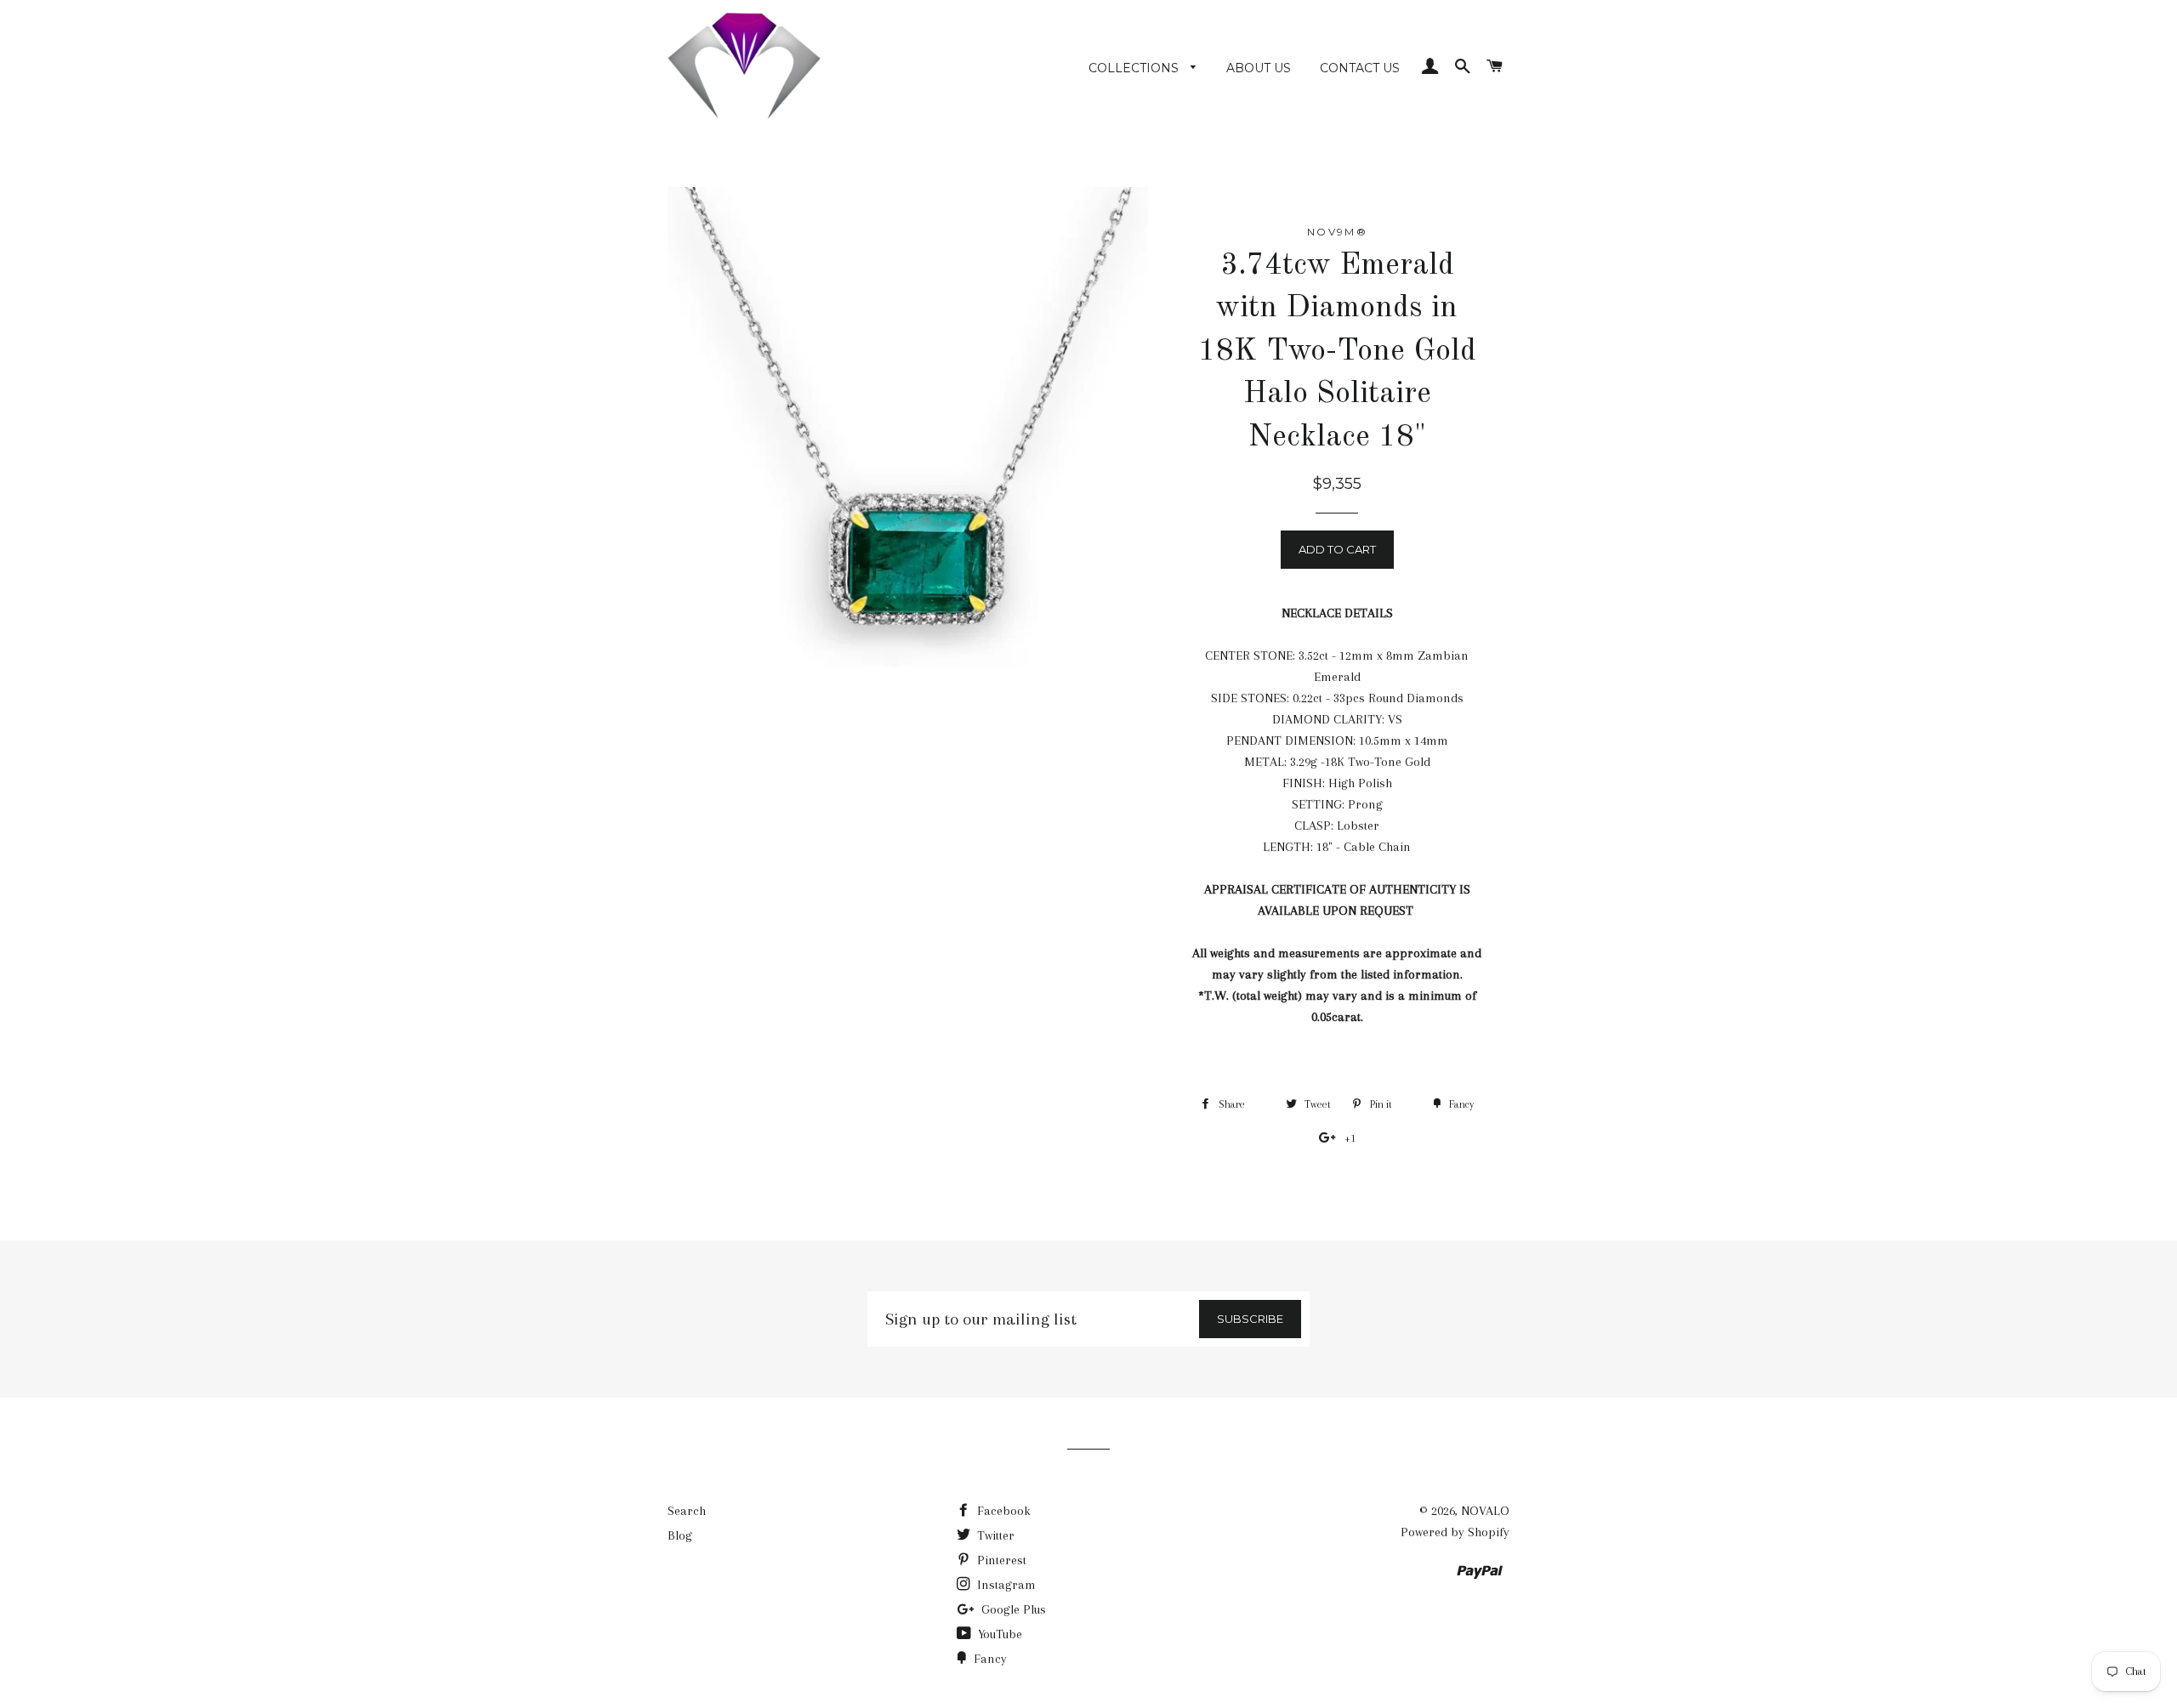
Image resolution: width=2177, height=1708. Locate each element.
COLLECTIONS (1135, 68)
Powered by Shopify (1455, 1532)
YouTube (998, 1634)
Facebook (1002, 1511)
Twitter (994, 1535)
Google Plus (1012, 1609)
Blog (680, 1535)
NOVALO (1485, 1511)
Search (687, 1511)
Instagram (1005, 1585)
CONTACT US (1360, 68)
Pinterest (1000, 1560)
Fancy (989, 1659)
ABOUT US (1259, 68)
